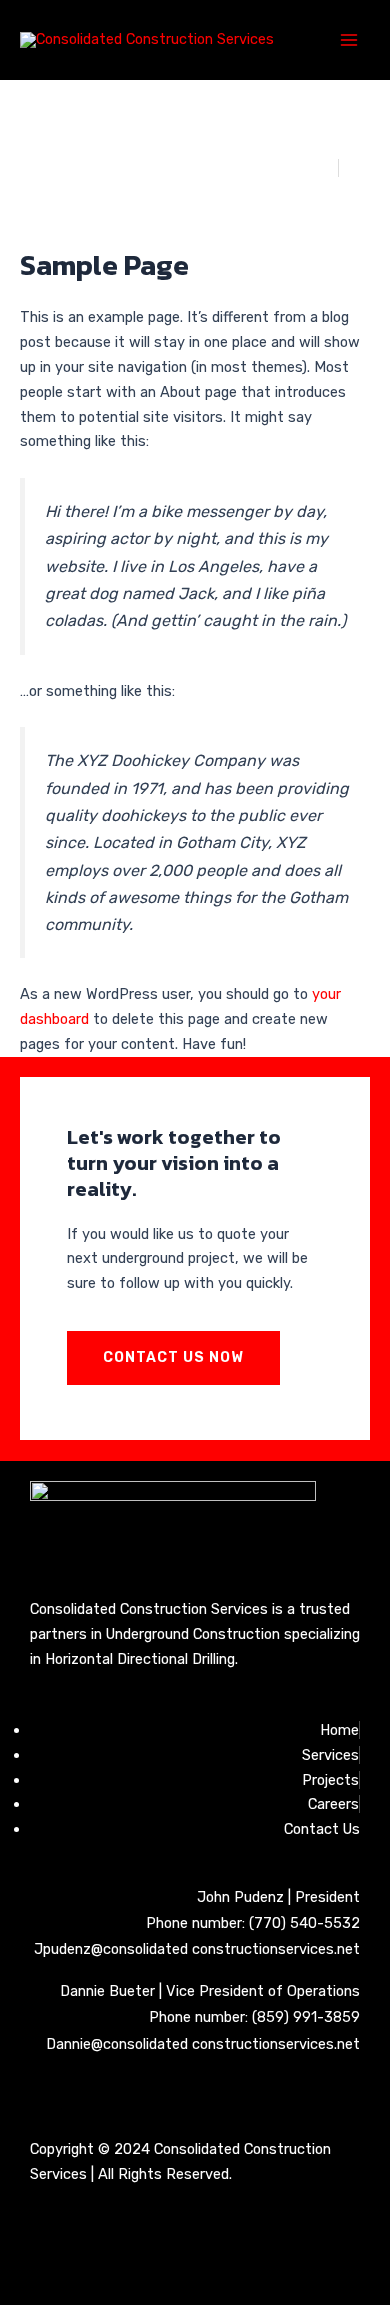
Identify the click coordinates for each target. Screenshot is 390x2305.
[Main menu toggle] (349, 40)
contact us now (173, 1357)
